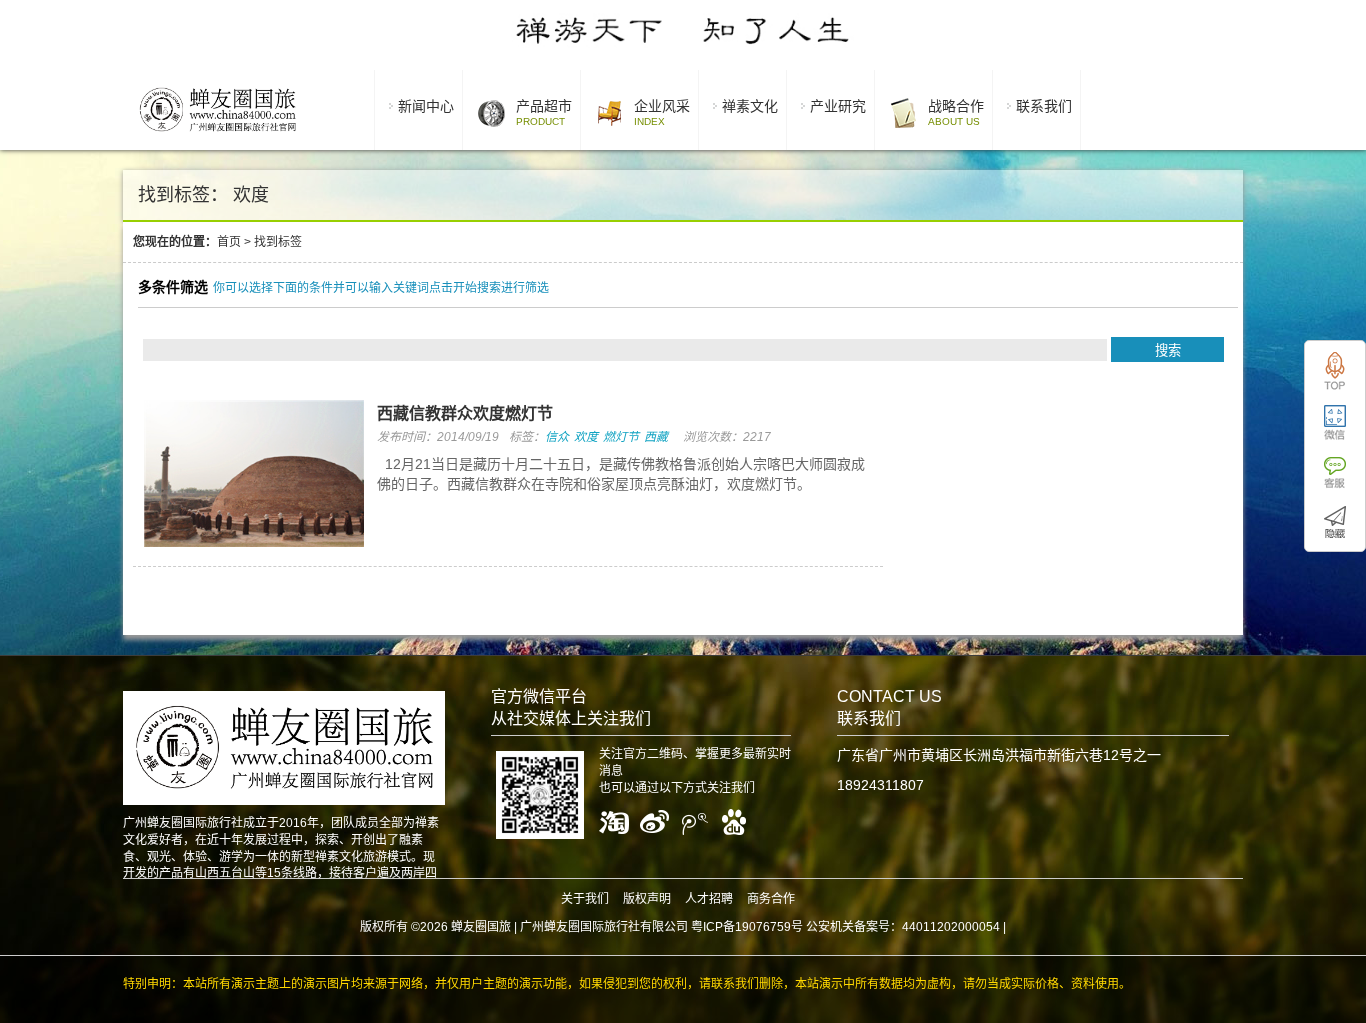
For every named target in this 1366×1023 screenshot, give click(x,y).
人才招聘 (709, 899)
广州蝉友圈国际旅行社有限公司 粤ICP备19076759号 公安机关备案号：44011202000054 (760, 927)
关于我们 (585, 899)
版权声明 (647, 899)
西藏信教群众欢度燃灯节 (465, 413)
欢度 (586, 437)
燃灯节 (621, 437)
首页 (229, 242)
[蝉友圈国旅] (217, 135)
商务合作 (771, 899)
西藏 (656, 437)
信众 (557, 437)
